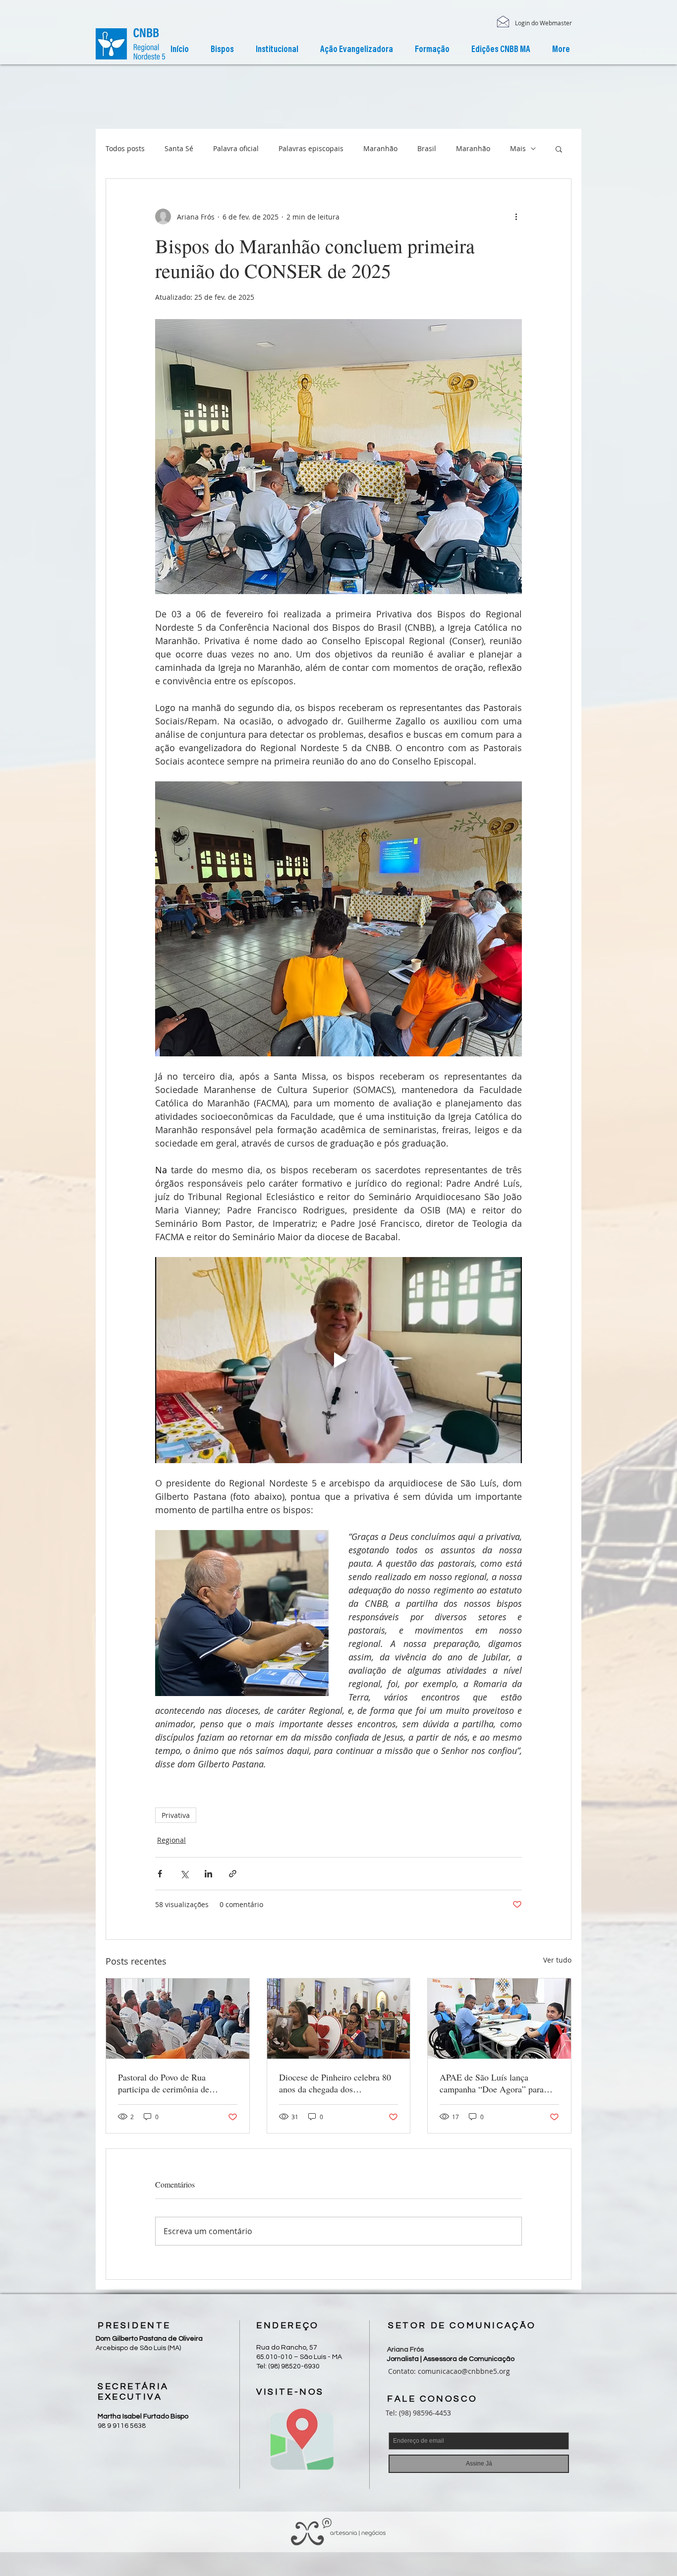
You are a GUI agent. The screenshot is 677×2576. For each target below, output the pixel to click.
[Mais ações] (516, 217)
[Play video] (338, 1360)
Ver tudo (557, 1960)
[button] (277, 50)
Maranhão (380, 148)
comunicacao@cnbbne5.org (464, 2371)
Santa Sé (179, 148)
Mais (518, 148)
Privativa (176, 1815)
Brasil (427, 148)
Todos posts (125, 148)
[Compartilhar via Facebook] (160, 1874)
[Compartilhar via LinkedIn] (208, 1874)
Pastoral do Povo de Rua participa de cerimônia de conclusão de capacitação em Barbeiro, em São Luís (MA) (170, 2083)
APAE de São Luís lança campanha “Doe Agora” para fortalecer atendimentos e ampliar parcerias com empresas (497, 2083)
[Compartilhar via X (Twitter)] (184, 1874)
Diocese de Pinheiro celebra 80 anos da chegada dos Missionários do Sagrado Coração (335, 2083)
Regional (171, 1840)
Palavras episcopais (311, 148)
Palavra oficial (236, 148)
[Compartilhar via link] (233, 1874)
